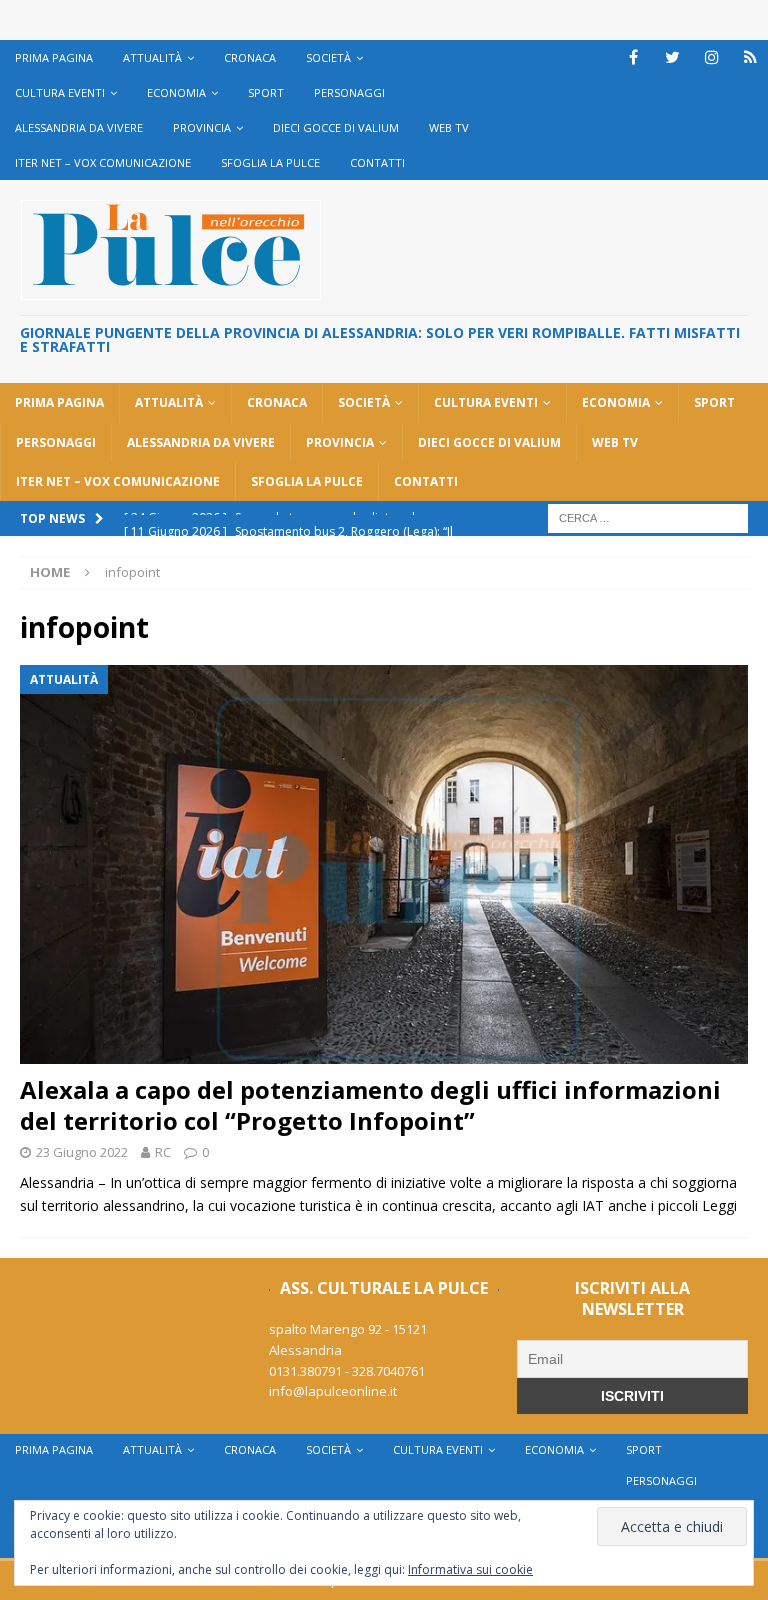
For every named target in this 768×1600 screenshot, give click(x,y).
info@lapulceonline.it (333, 1391)
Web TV (449, 127)
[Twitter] (672, 57)
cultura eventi (60, 92)
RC (163, 1152)
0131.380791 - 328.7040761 (347, 1371)
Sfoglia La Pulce (270, 162)
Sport (266, 92)
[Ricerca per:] (648, 516)
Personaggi (349, 92)
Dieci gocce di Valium (336, 127)
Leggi (719, 1205)
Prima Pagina (54, 57)
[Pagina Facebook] (633, 57)
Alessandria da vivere (79, 127)
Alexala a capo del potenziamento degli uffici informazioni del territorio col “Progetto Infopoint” (370, 1105)
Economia (176, 92)
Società (328, 57)
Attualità (152, 57)
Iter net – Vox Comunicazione (103, 162)
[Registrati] (750, 57)
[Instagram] (711, 57)
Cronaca (250, 57)
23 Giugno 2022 (82, 1152)
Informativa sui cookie (470, 1569)
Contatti (377, 162)
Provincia (202, 127)
